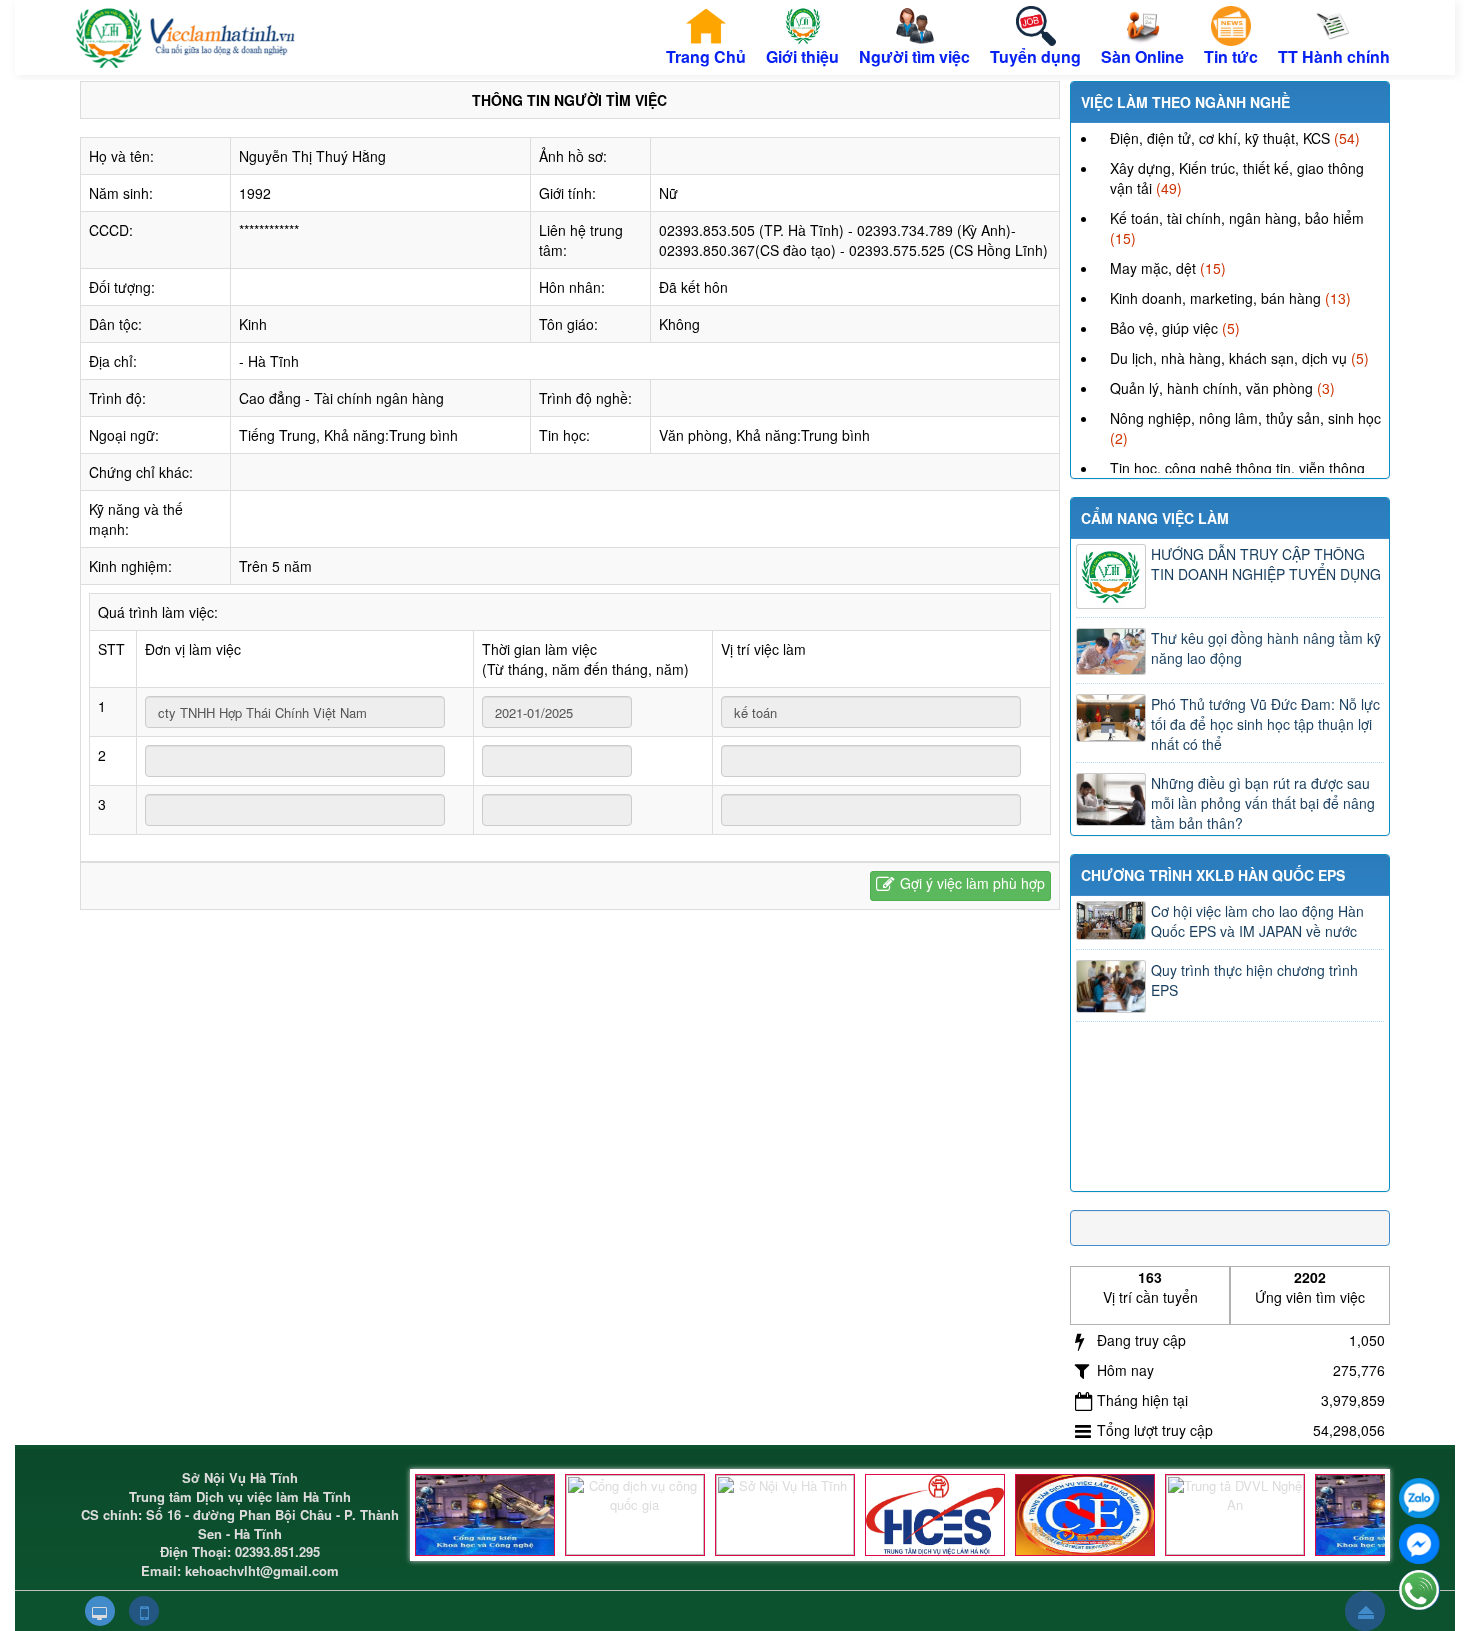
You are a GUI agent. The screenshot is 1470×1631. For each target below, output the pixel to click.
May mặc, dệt (1153, 268)
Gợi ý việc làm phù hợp (972, 883)
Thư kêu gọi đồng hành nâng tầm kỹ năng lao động (1266, 648)
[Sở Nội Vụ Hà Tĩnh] (785, 1515)
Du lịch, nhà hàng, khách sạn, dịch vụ (1228, 358)
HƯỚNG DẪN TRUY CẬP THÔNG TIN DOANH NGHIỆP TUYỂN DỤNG (1266, 564)
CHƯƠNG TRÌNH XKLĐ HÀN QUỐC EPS (1213, 875)
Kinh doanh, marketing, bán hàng (1215, 298)
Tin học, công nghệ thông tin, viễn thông (1237, 468)
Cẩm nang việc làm (1155, 518)
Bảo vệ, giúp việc (1164, 328)
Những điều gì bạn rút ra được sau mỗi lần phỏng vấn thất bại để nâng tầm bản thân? (1263, 803)
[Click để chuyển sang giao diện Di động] (144, 1611)
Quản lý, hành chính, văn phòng (1211, 388)
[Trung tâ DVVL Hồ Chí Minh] (1085, 1515)
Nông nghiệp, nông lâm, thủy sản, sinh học (1245, 418)
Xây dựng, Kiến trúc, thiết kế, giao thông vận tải (1237, 178)
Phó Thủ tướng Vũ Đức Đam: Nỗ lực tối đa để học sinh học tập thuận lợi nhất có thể (1265, 724)
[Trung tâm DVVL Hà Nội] (935, 1515)
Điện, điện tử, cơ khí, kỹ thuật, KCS (1220, 138)
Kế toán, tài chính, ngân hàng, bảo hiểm (1237, 218)
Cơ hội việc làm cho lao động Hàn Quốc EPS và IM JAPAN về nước (1257, 921)
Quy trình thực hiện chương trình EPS (1254, 980)
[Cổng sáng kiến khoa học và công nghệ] (485, 1515)
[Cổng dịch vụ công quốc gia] (635, 1515)
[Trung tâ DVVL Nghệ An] (1235, 1515)
